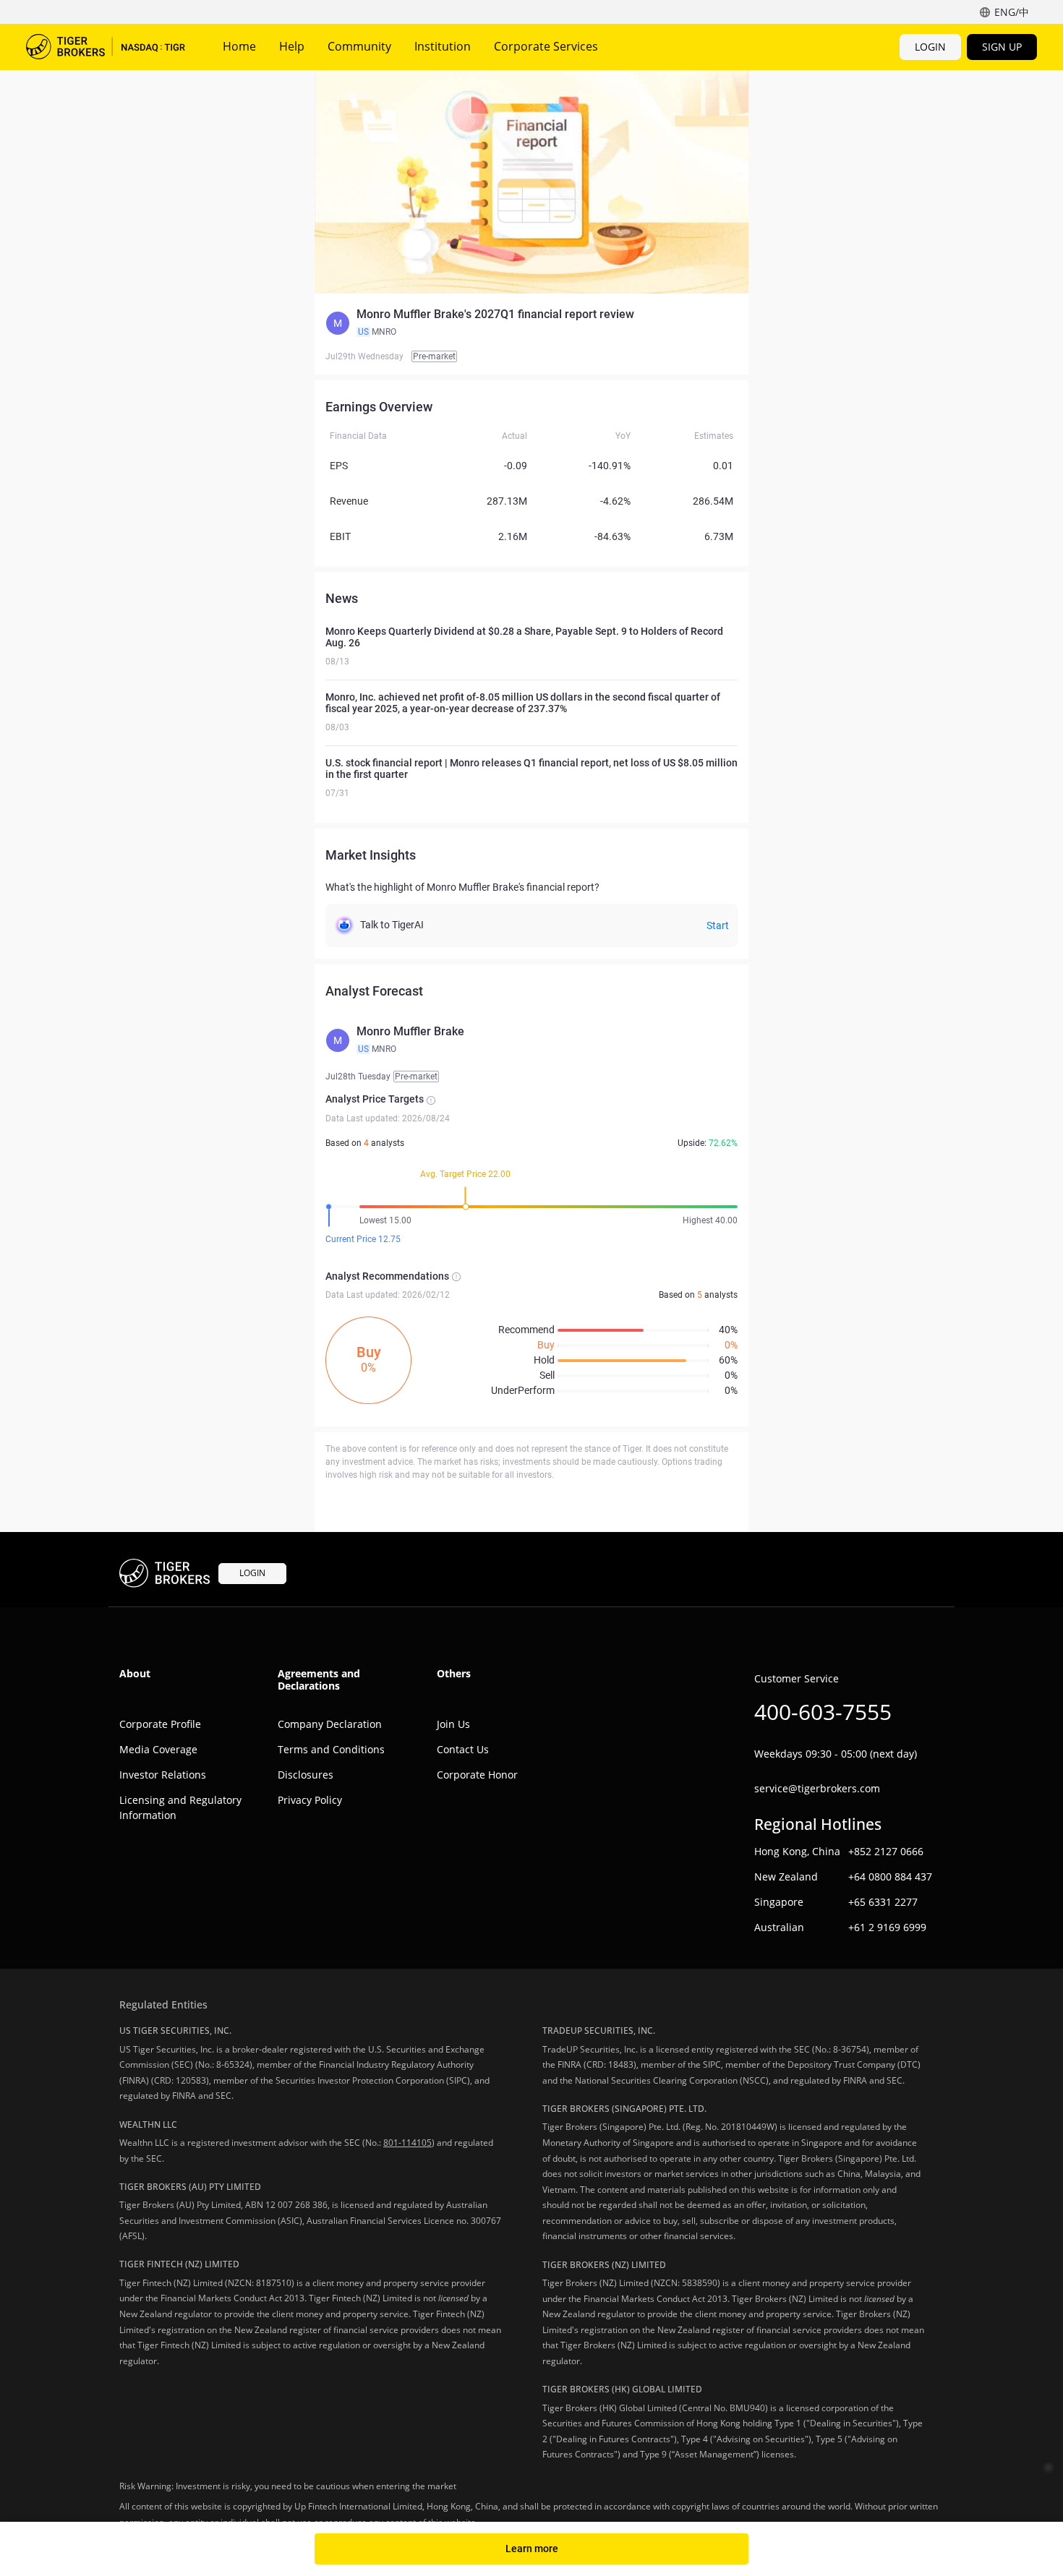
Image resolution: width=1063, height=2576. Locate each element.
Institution (443, 46)
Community (359, 46)
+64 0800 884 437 (890, 1877)
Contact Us (463, 1749)
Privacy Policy (310, 1800)
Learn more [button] (532, 2549)
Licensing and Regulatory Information (180, 1807)
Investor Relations (163, 1775)
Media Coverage (158, 1749)
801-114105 (407, 2143)
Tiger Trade (106, 47)
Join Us (453, 1724)
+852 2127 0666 (886, 1851)
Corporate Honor (477, 1775)
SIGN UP (1002, 47)
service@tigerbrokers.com (817, 1788)
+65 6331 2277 (883, 1902)
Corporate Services (546, 46)
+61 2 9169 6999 (887, 1927)
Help (292, 46)
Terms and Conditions (331, 1749)
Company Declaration (330, 1724)
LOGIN (930, 47)
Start (718, 925)
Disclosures (306, 1775)
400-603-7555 (823, 1712)
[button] (531, 323)
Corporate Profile (160, 1724)
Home (239, 46)
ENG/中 (1012, 12)
